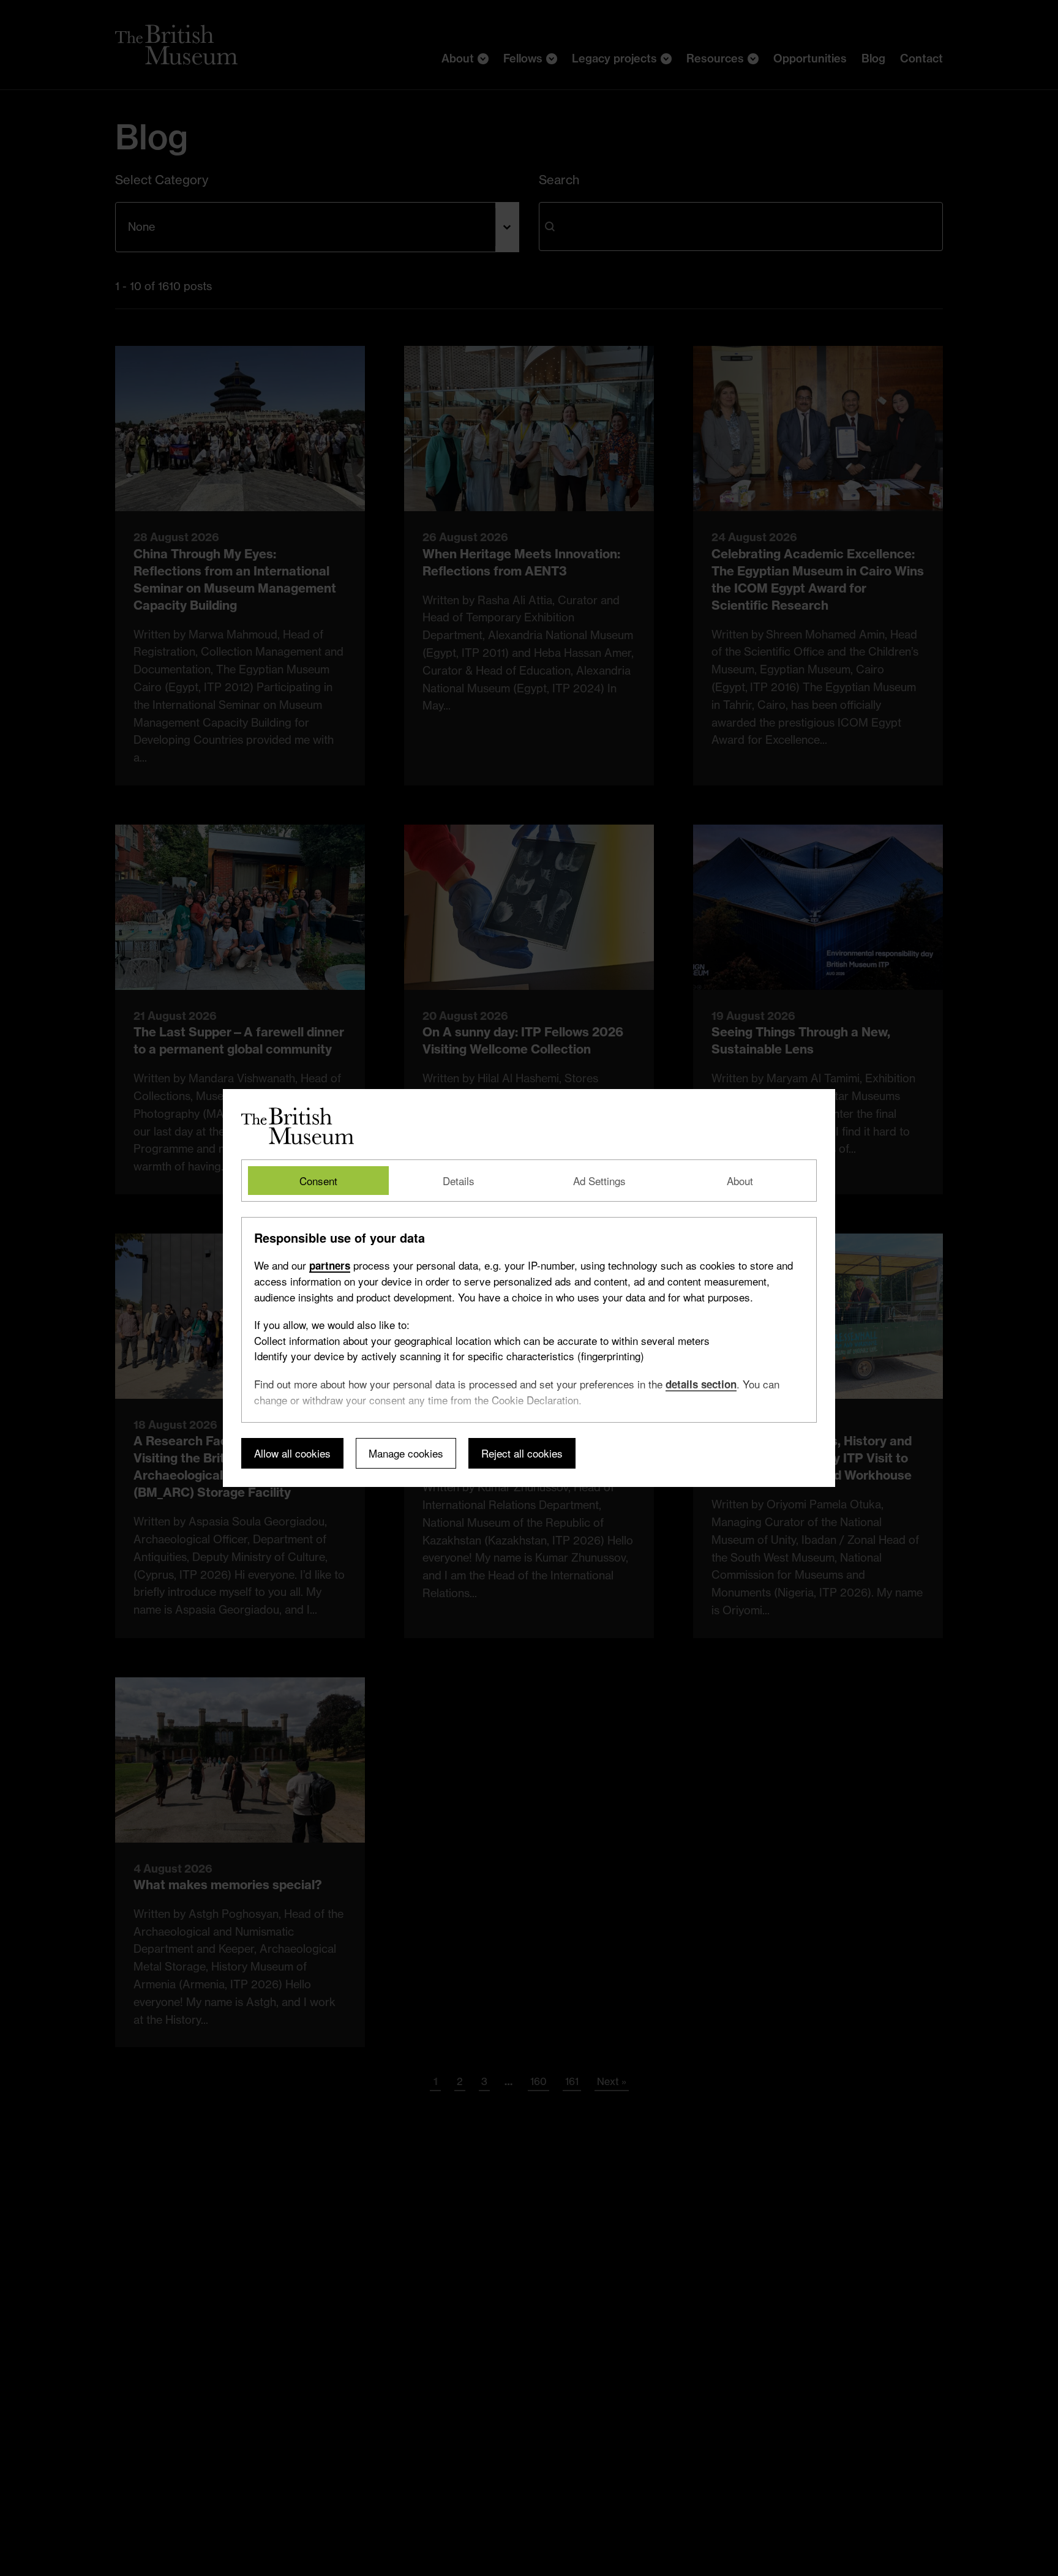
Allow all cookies (292, 1454)
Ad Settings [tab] (599, 1181)
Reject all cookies (522, 1454)
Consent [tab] (318, 1181)
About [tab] (740, 1181)
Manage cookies (406, 1454)
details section (701, 1384)
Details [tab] (459, 1181)
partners (330, 1265)
